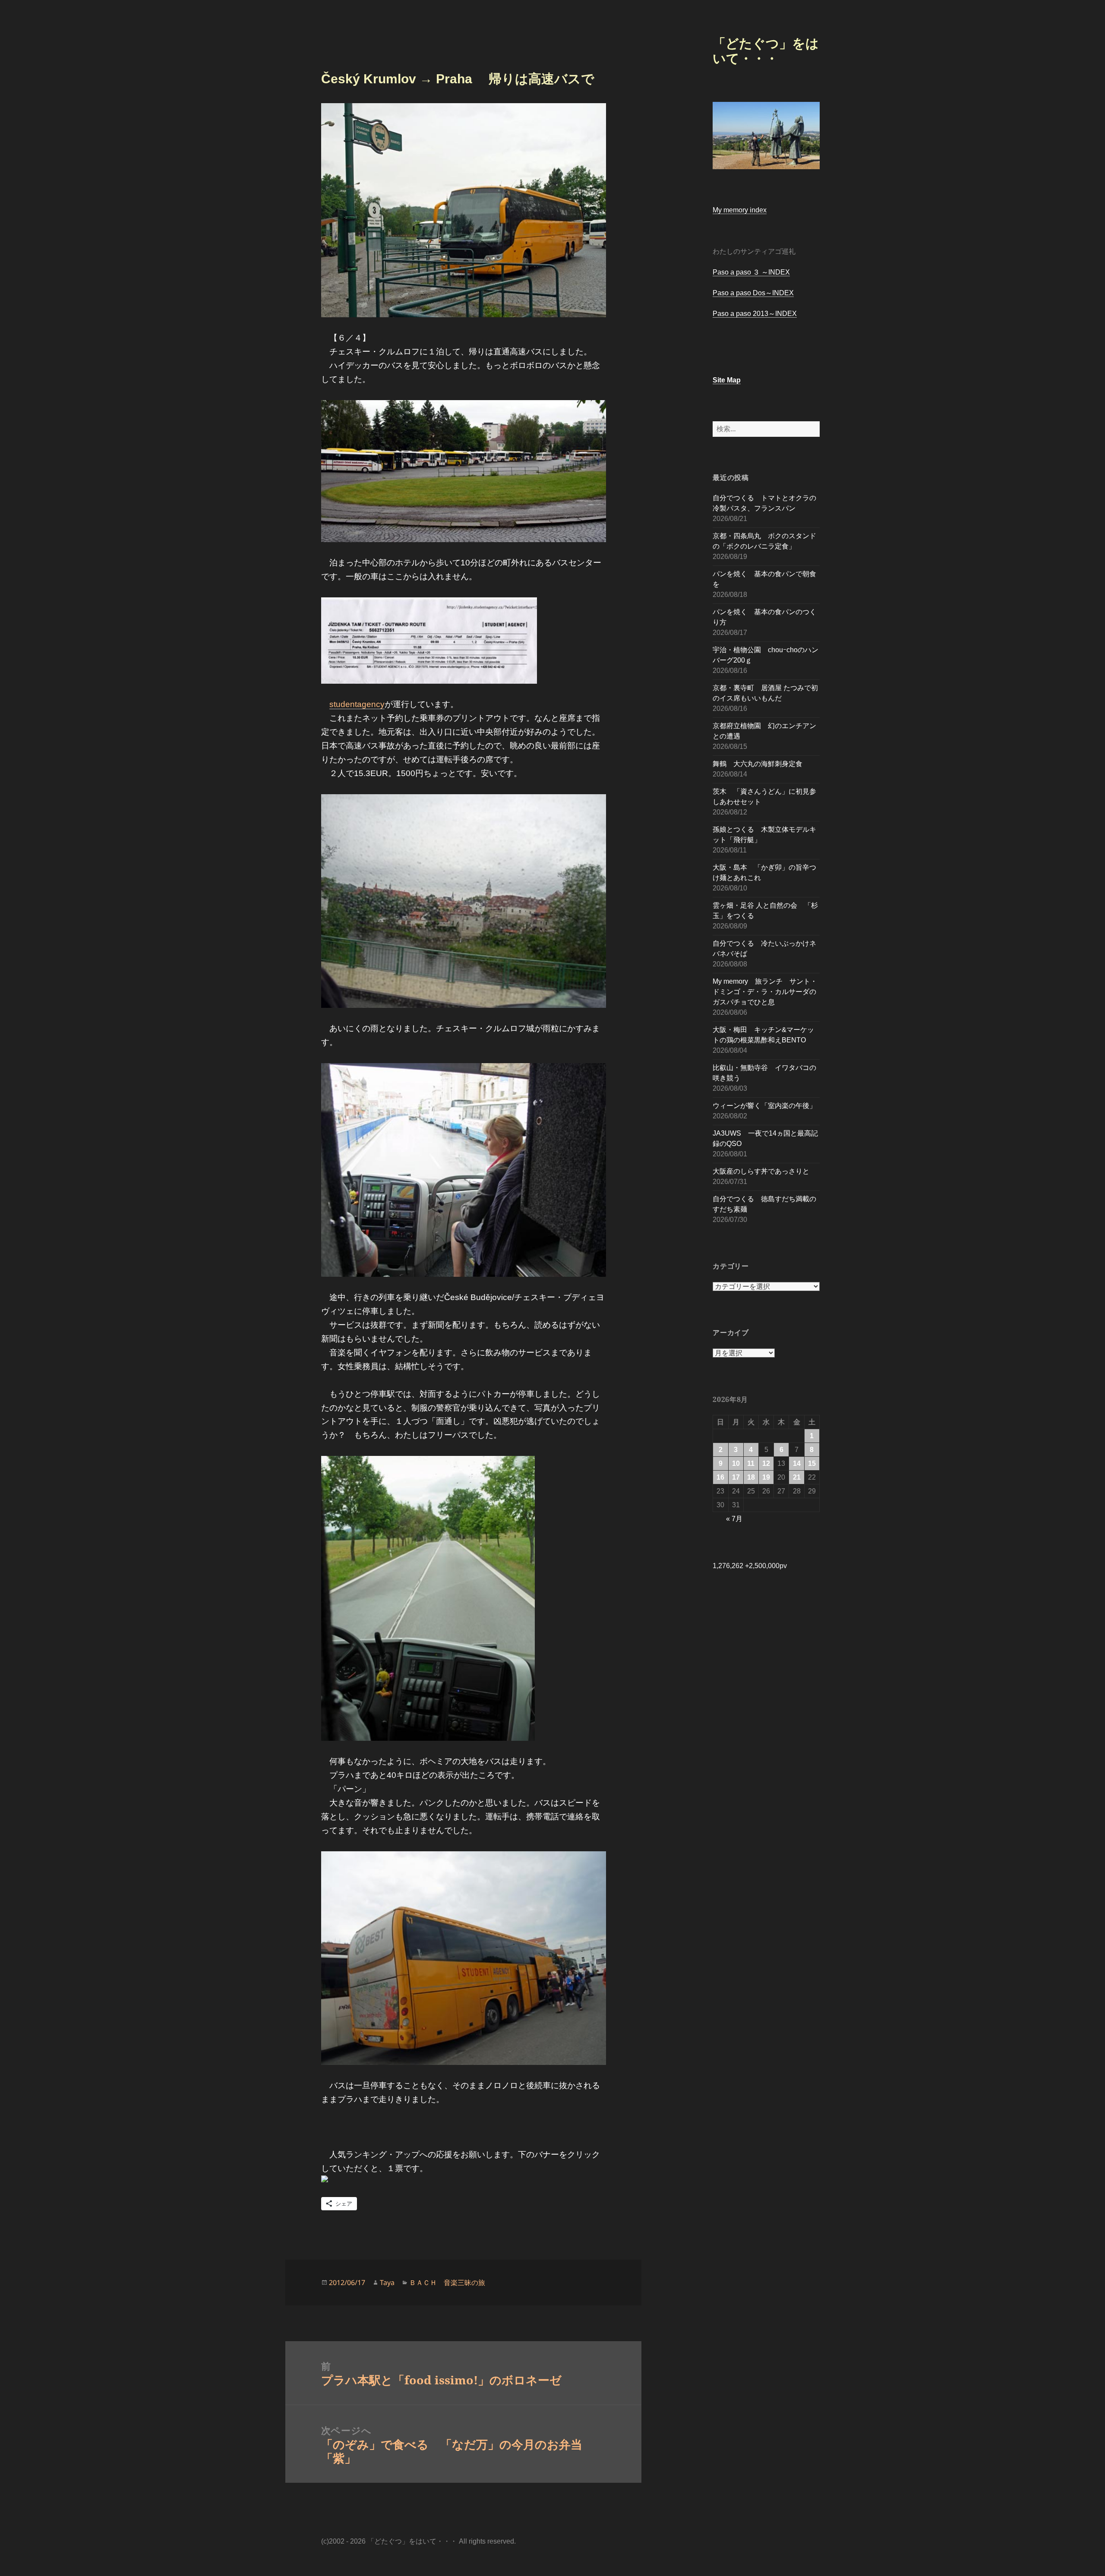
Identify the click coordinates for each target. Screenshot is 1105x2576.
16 (720, 1477)
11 (751, 1463)
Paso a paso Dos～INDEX (753, 293)
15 (812, 1463)
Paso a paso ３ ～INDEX (751, 272)
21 (797, 1477)
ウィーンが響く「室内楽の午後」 (764, 1106)
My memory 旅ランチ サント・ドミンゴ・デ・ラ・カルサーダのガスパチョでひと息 (765, 992)
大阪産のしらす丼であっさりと (761, 1171)
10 (736, 1463)
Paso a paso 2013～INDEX (755, 314)
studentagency (357, 704)
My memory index (740, 210)
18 (751, 1477)
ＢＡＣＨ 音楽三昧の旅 (447, 2282)
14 (797, 1463)
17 (736, 1477)
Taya (387, 2282)
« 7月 (734, 1519)
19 (766, 1477)
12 (766, 1463)
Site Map (727, 380)
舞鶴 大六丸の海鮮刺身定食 (758, 764)
